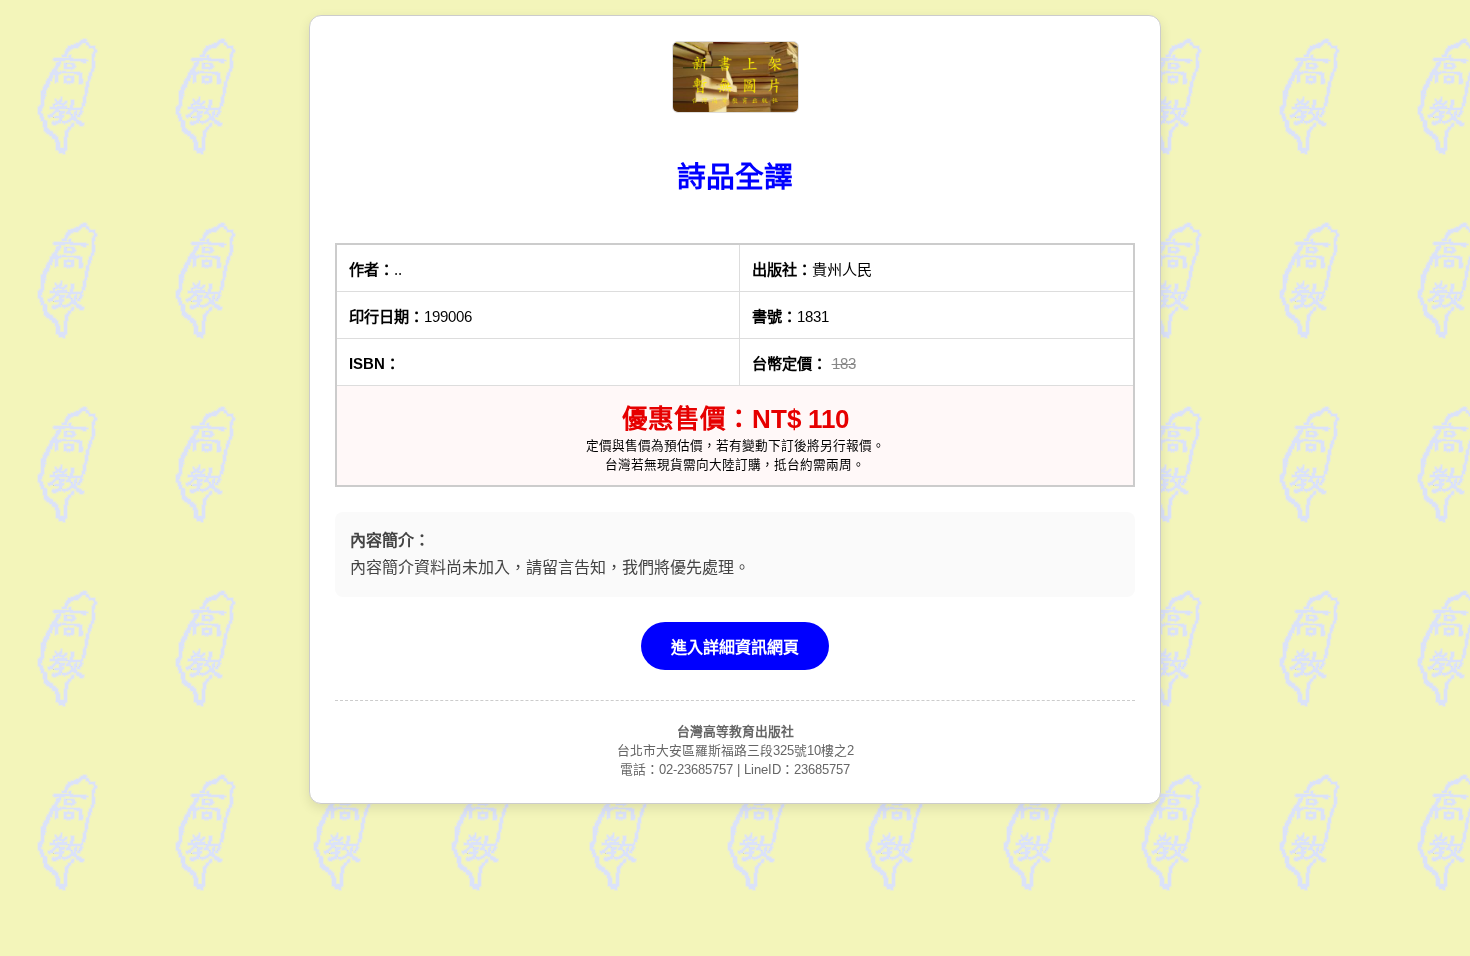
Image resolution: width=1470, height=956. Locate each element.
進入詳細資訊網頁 (735, 647)
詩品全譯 (735, 177)
